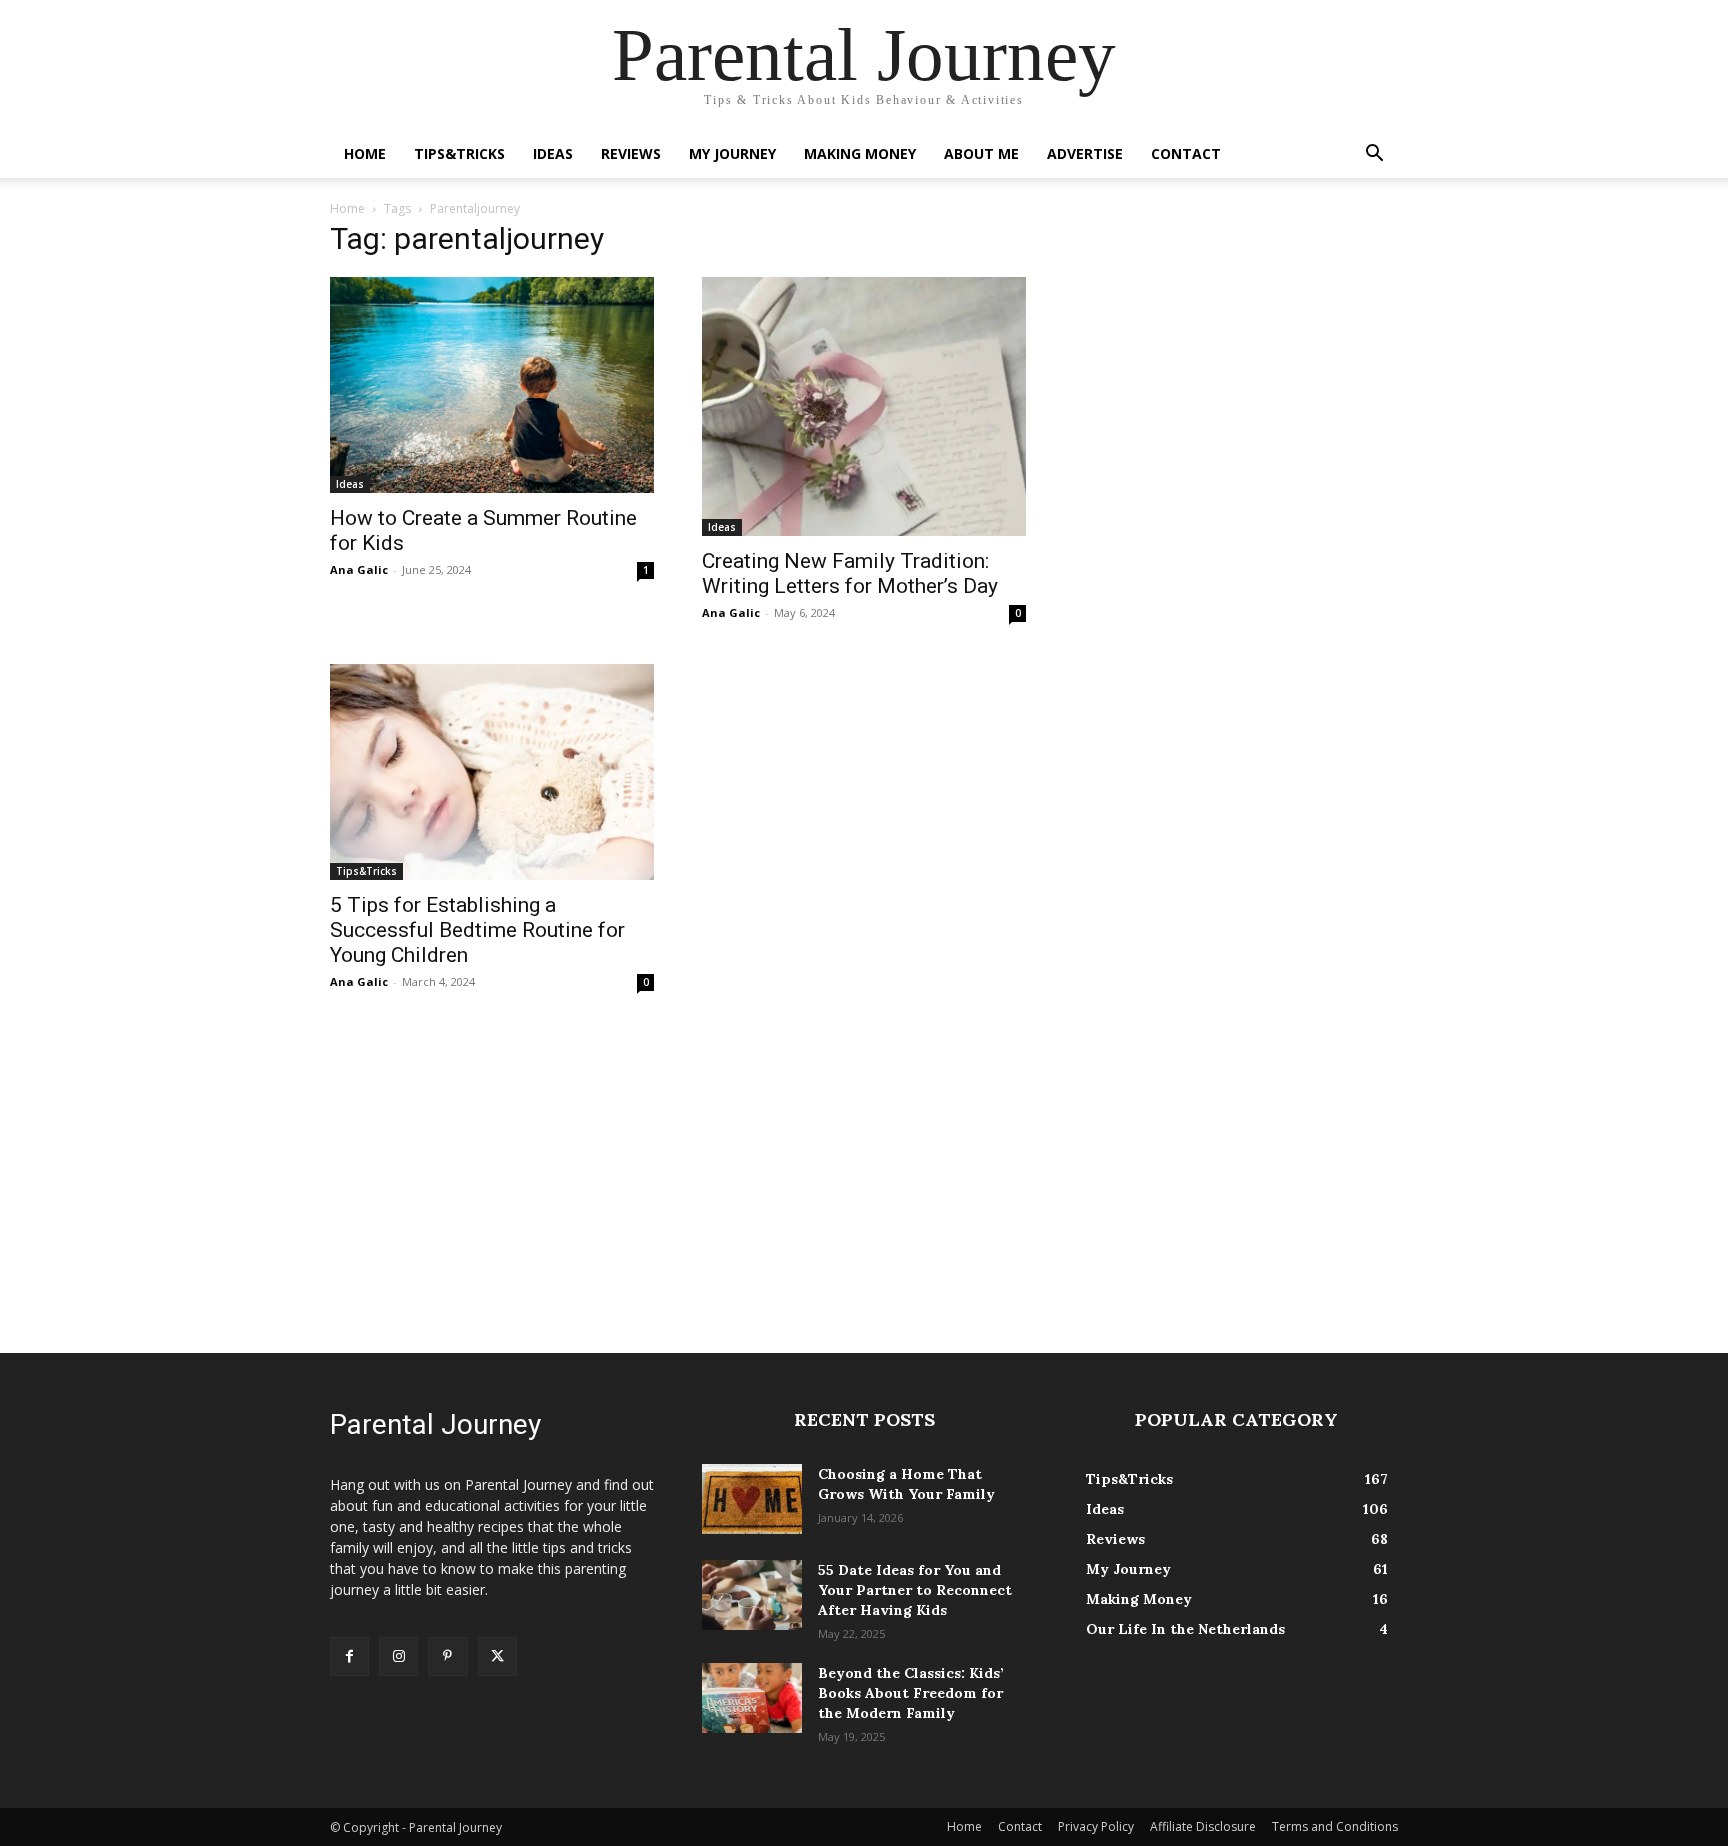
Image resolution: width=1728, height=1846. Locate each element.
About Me (981, 153)
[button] (1374, 155)
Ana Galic (359, 569)
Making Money (860, 153)
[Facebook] (349, 1656)
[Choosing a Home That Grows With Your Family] (752, 1499)
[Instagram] (398, 1656)
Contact (1186, 153)
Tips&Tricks (459, 153)
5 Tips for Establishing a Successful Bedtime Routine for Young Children (477, 930)
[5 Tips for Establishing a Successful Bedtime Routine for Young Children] (492, 772)
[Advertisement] (864, 1173)
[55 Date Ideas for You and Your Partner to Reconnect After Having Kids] (752, 1595)
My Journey (732, 153)
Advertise (1085, 153)
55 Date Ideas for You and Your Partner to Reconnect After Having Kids (915, 1590)
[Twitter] (497, 1656)
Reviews (631, 153)
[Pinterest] (447, 1656)
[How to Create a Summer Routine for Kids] (492, 385)
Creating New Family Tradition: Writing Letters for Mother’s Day (850, 573)
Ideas (553, 153)
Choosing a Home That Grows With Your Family (906, 1484)
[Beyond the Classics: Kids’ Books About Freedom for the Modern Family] (752, 1698)
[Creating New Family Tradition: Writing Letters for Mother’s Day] (864, 406)
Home (365, 153)
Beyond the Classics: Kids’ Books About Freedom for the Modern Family (911, 1693)
